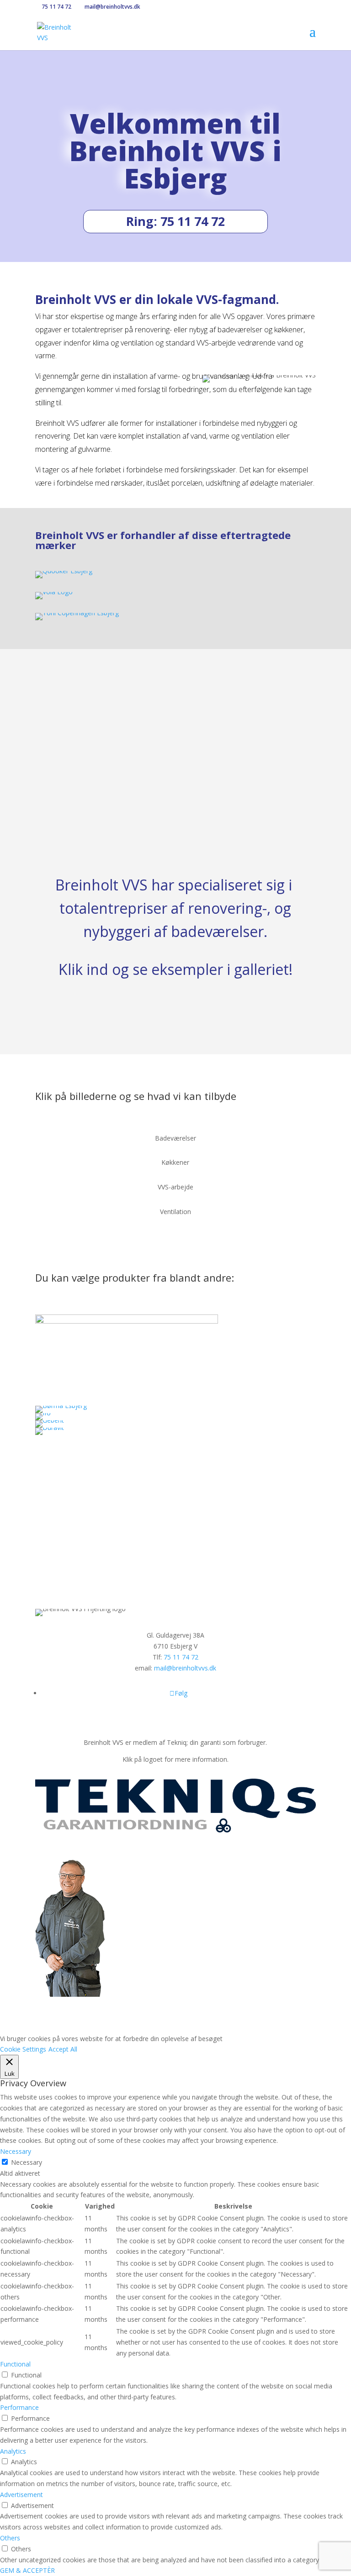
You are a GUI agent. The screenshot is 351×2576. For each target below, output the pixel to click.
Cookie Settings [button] (23, 2049)
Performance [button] (19, 2407)
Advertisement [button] (21, 2495)
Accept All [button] (63, 2049)
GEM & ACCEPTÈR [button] (27, 2570)
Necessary (27, 2162)
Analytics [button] (13, 2451)
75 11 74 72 (56, 7)
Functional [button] (15, 2364)
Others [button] (10, 2538)
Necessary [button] (16, 2151)
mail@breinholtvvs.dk (185, 1668)
